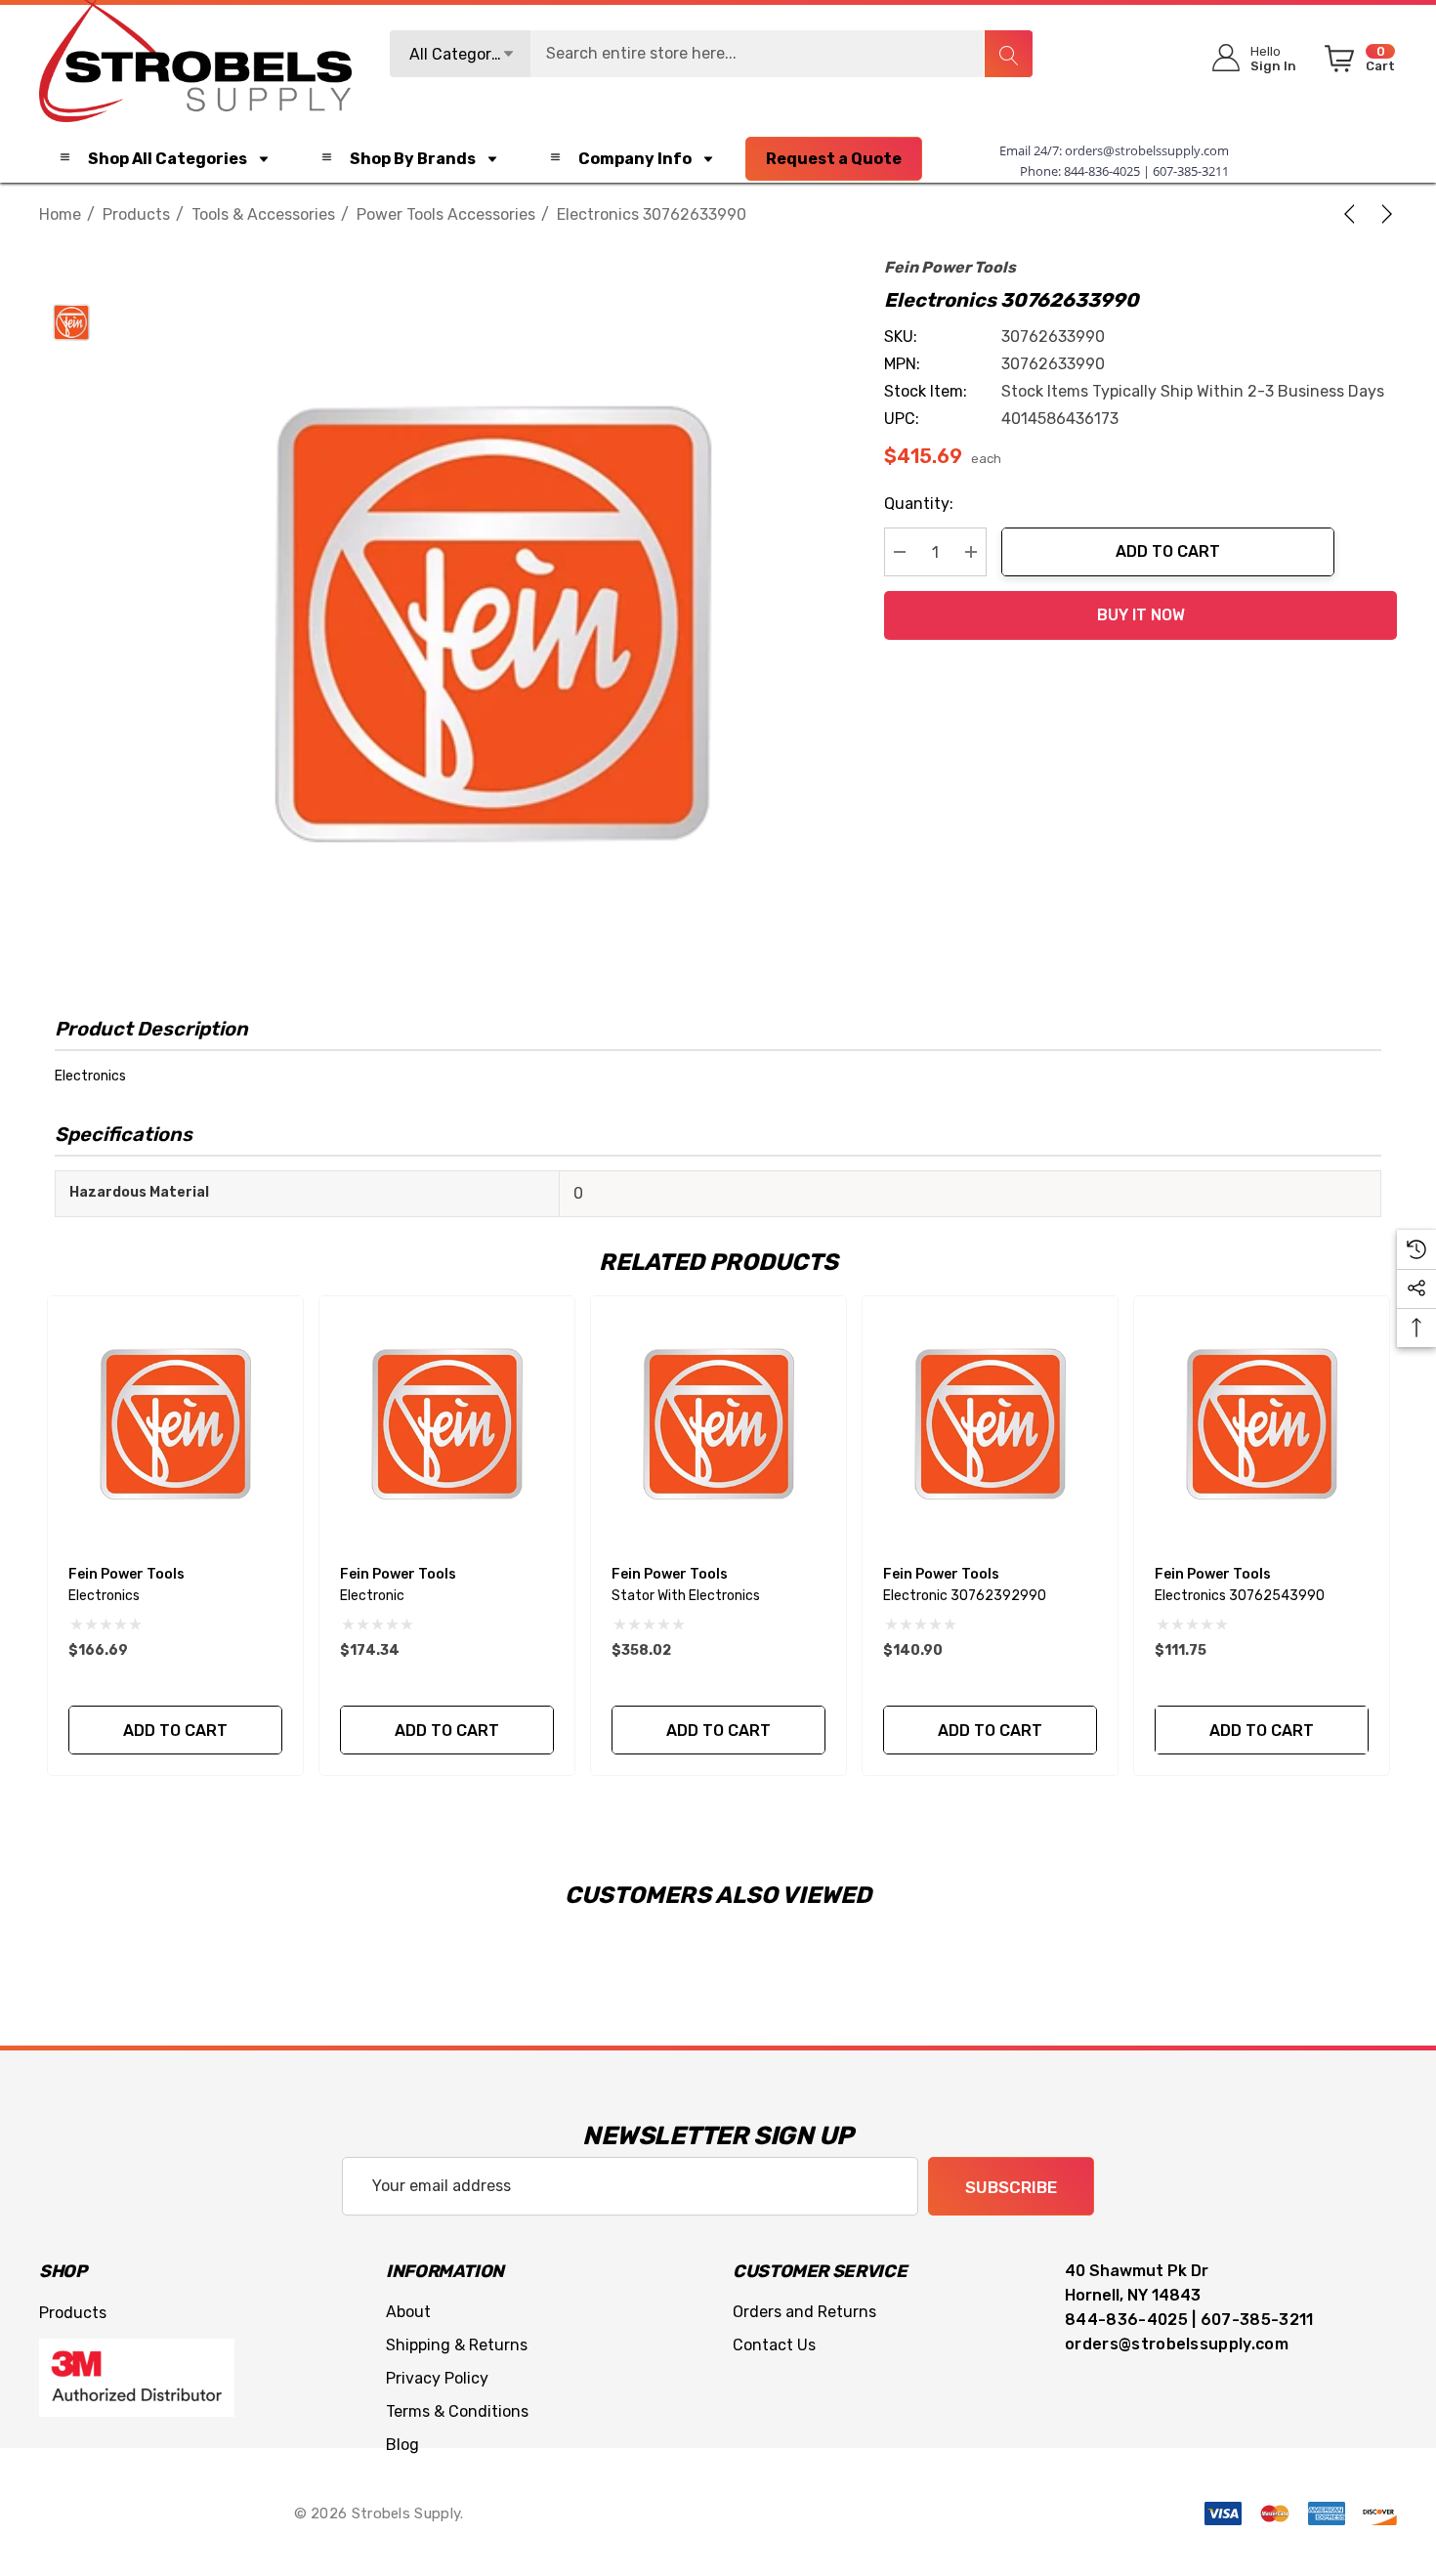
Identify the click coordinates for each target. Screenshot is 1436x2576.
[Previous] (1353, 214)
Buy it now (1141, 615)
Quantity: (919, 504)
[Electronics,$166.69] (175, 1424)
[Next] (1383, 214)
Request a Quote (834, 159)
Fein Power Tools (950, 267)
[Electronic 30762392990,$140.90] (990, 1424)
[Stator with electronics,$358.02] (718, 1424)
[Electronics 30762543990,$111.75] (1262, 1424)
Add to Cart (1168, 551)
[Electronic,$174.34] (447, 1424)
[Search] (1008, 54)
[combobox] (711, 54)
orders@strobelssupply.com (1147, 150)
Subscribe (1011, 2187)
